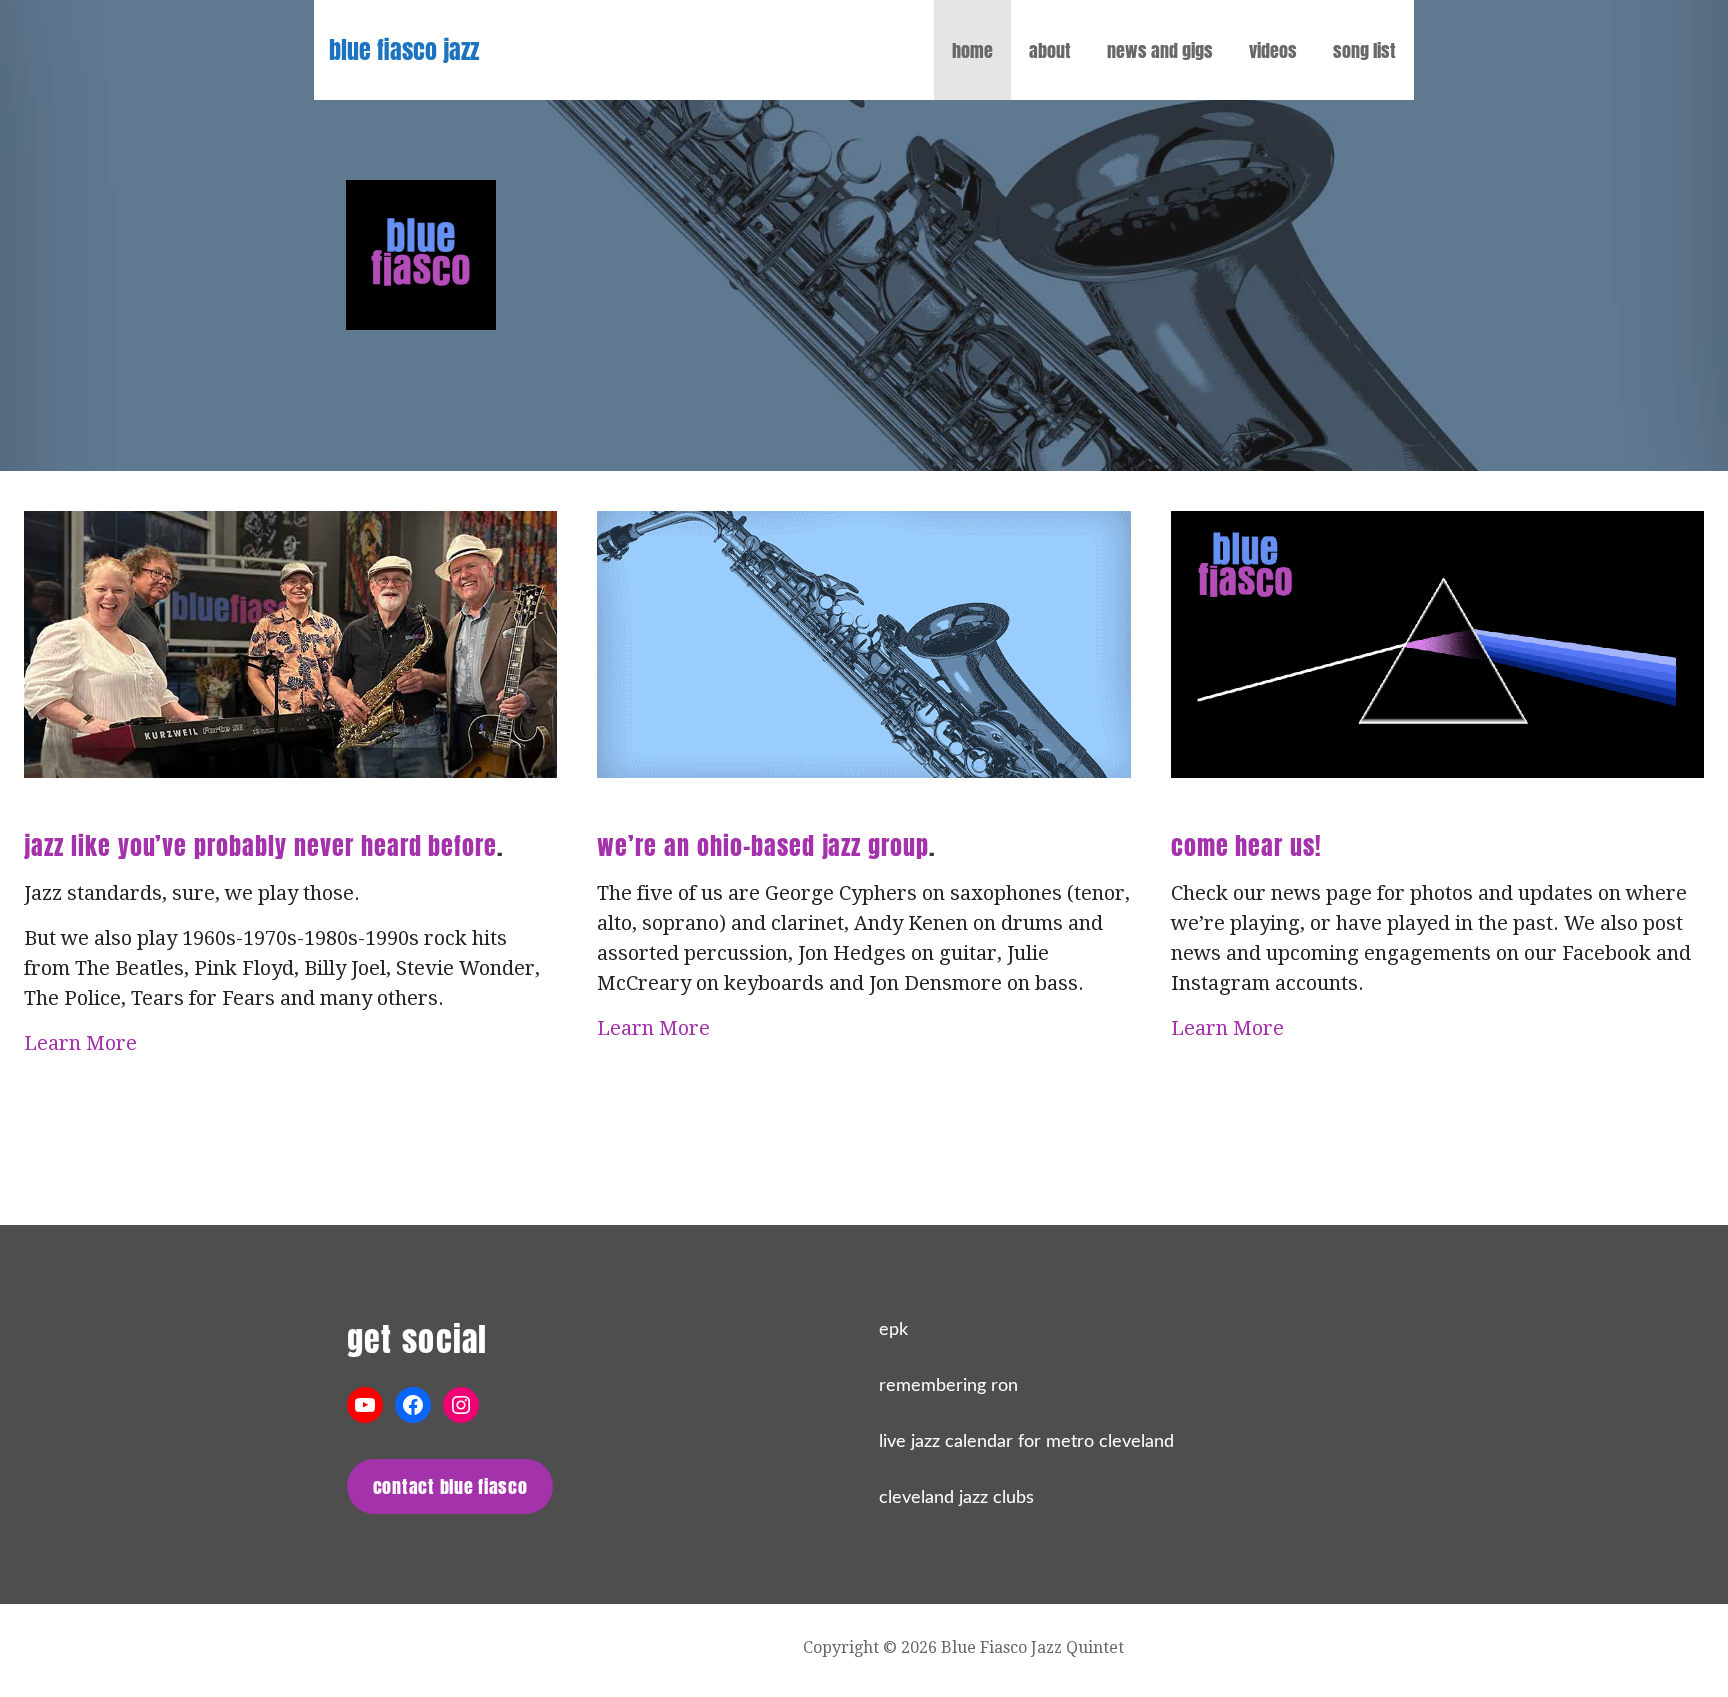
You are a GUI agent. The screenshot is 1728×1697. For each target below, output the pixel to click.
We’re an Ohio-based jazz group (763, 846)
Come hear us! (1246, 846)
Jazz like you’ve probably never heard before (260, 846)
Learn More (80, 1043)
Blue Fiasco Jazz (404, 50)
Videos (1273, 50)
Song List (1364, 50)
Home (972, 50)
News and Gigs (1160, 50)
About (1050, 50)
